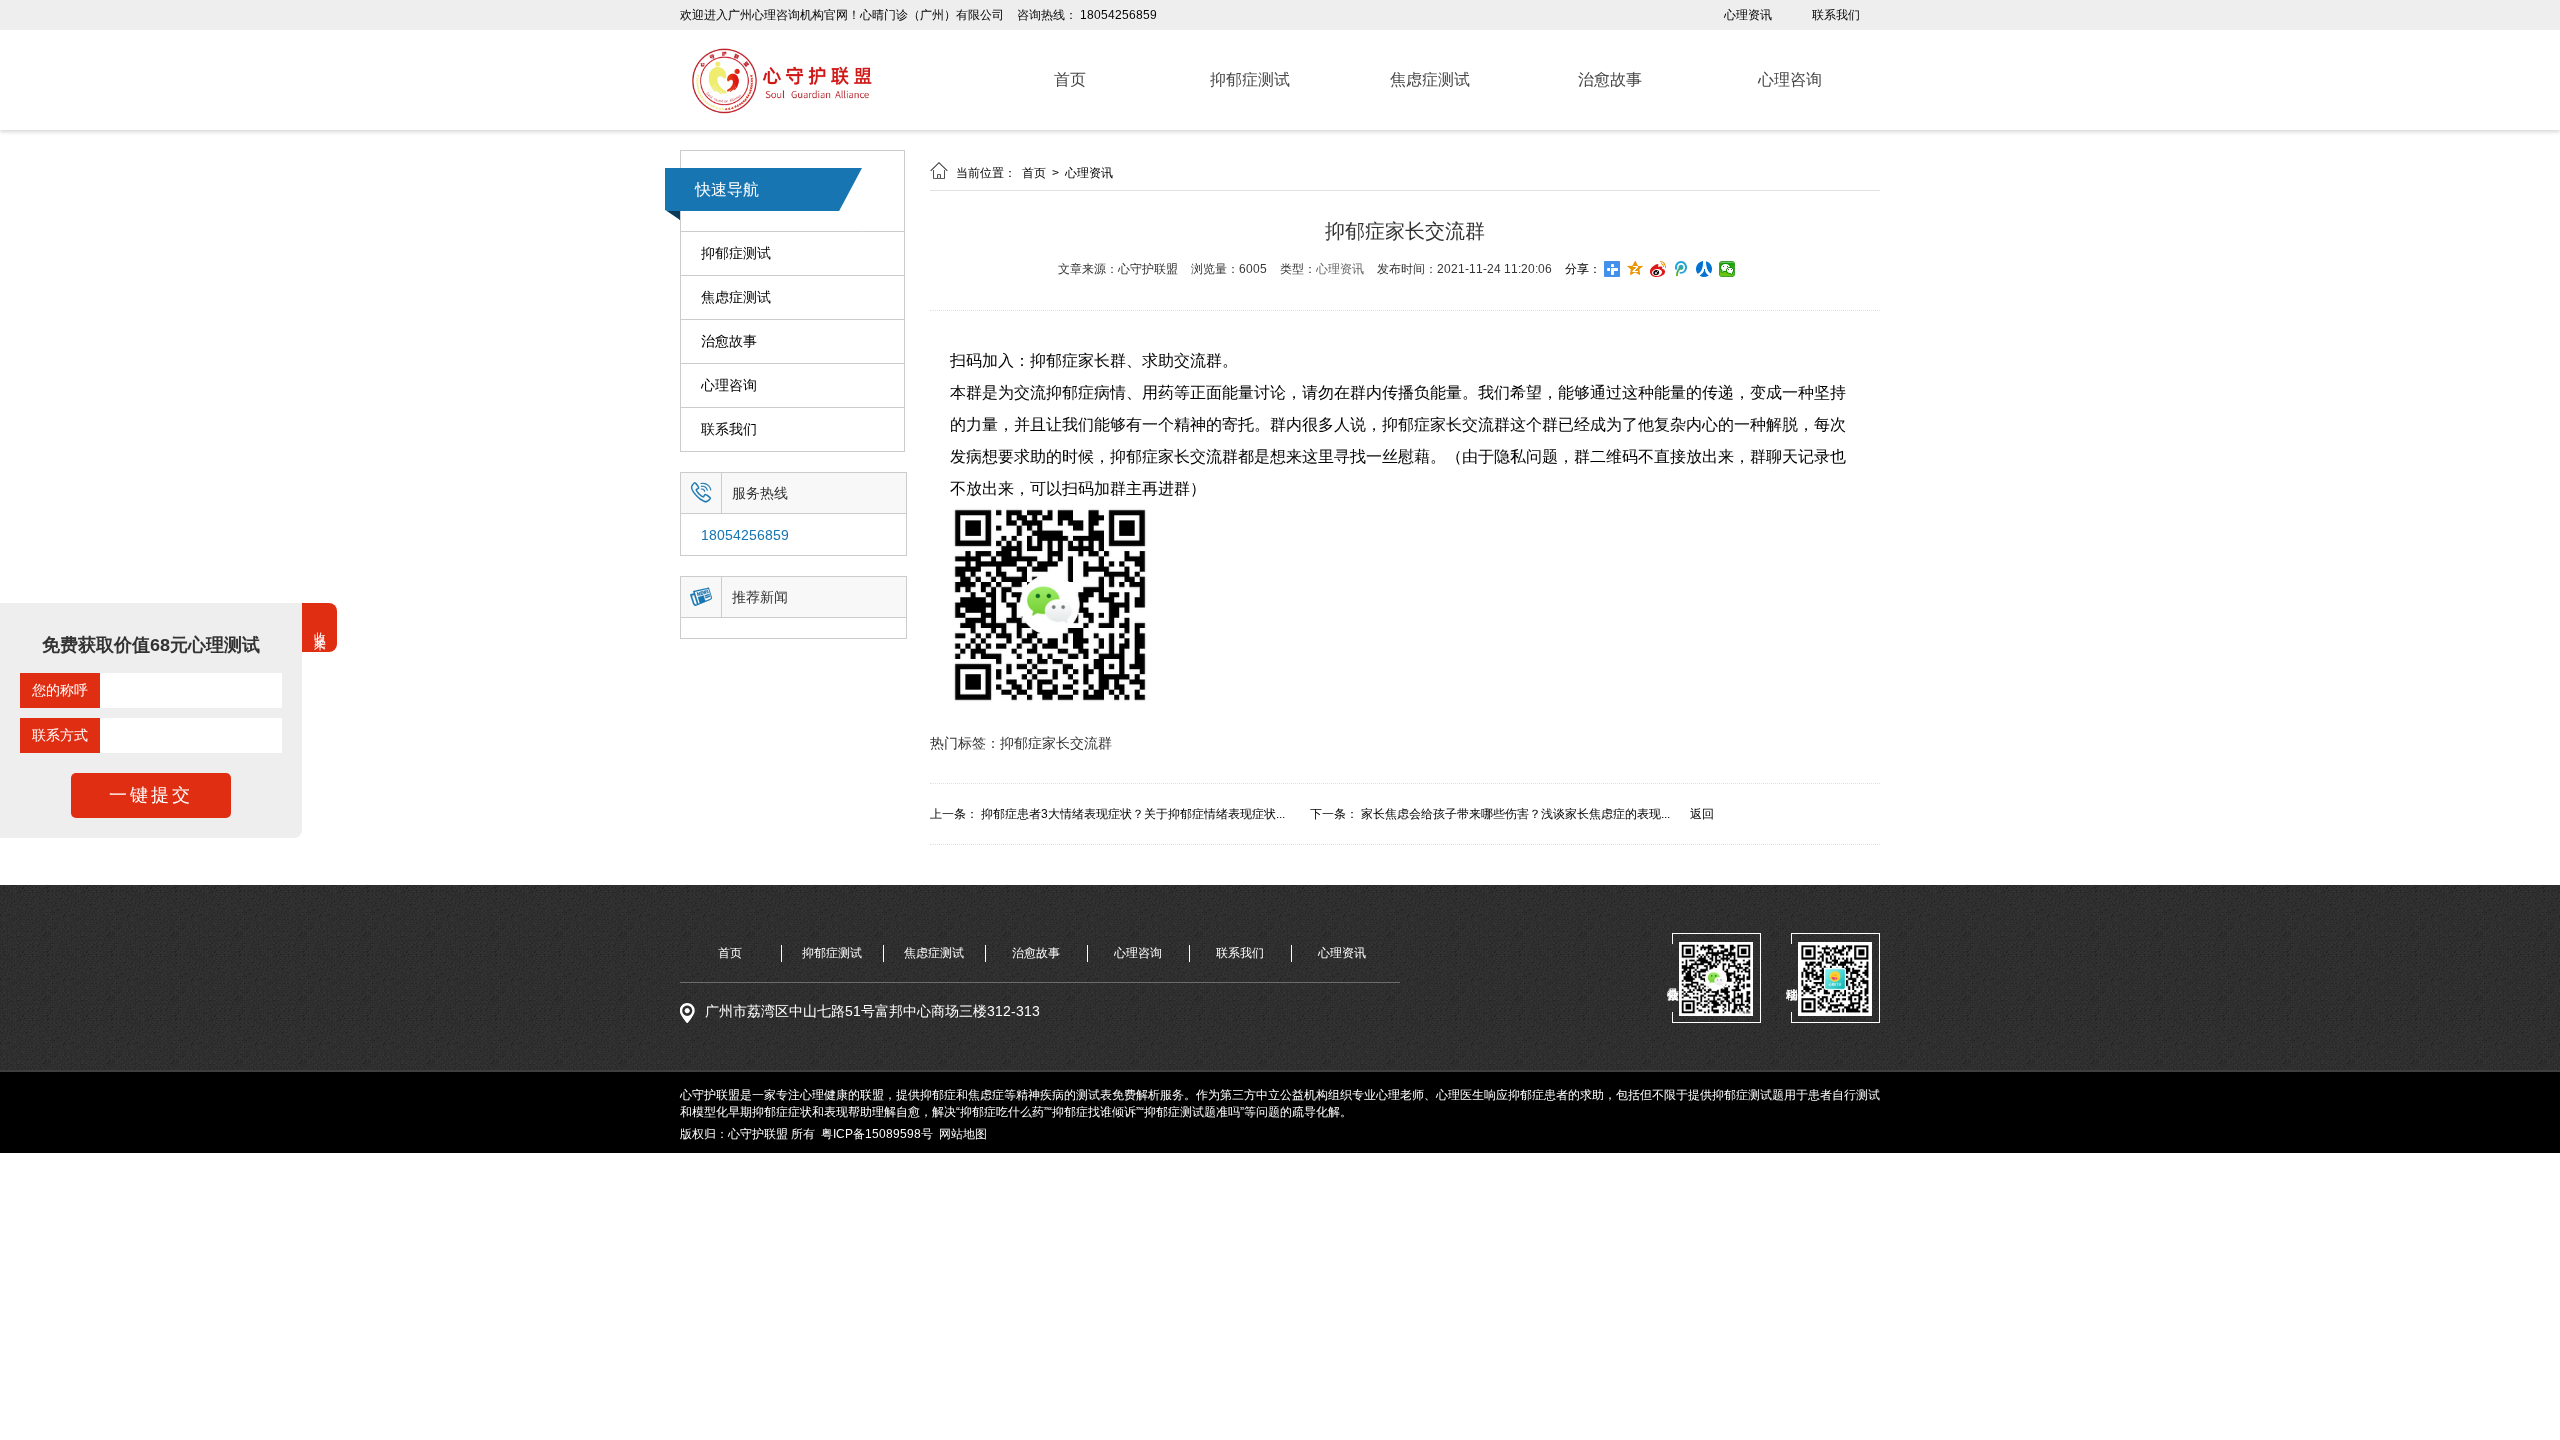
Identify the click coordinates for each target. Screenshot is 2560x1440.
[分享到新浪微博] (1658, 269)
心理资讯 (1748, 15)
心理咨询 (729, 385)
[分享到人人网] (1704, 269)
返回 (1702, 814)
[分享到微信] (1727, 269)
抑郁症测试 (736, 253)
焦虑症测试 (736, 297)
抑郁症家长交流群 (1056, 743)
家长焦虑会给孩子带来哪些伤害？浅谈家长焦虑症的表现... (1515, 814)
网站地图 (963, 1134)
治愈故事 (729, 341)
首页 (1035, 173)
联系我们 (1836, 15)
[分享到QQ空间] (1635, 269)
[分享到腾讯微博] (1681, 269)
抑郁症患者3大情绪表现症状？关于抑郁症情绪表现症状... (1133, 814)
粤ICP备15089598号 (877, 1134)
